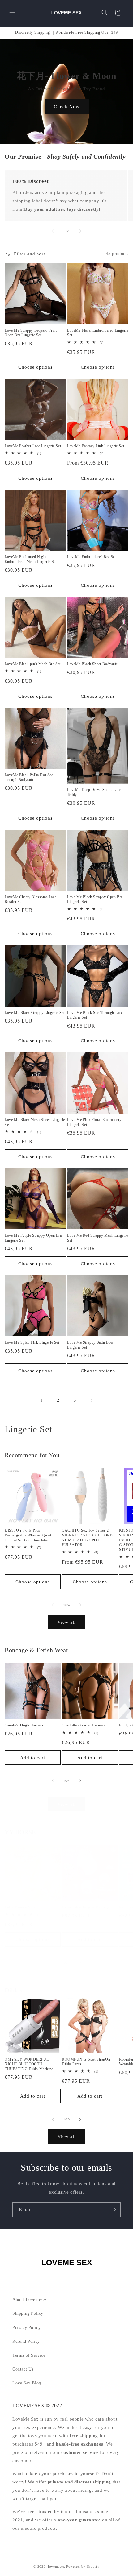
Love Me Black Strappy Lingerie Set (34, 1013)
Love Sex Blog (27, 2383)
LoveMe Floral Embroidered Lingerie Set (98, 333)
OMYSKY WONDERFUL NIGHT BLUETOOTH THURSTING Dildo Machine (29, 2064)
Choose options (35, 367)
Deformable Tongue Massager (86, 1907)
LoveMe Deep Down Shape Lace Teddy (94, 792)
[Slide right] (80, 231)
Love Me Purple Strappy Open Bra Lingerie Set (33, 1238)
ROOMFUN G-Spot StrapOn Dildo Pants (86, 2062)
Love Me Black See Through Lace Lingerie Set (95, 1015)
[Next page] (92, 1400)
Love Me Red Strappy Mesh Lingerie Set (98, 1238)
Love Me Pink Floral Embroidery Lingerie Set (94, 1122)
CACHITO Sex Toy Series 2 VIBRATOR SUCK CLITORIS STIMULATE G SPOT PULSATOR (88, 1538)
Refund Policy (26, 2341)
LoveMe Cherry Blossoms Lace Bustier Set (30, 899)
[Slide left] (53, 231)
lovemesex (56, 2566)
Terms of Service (29, 2355)
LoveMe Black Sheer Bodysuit (92, 664)
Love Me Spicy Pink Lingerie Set (32, 1342)
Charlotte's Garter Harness (84, 1725)
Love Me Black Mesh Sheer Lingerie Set (35, 1122)
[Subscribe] (114, 2210)
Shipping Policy (28, 2313)
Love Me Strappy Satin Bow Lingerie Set (90, 1345)
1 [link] (42, 1400)
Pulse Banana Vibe (20, 1907)
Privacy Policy (26, 2328)
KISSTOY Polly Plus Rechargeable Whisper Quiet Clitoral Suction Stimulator (28, 1535)
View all (67, 1622)
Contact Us (23, 2369)
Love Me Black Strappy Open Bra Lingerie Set (95, 899)
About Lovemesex (30, 2299)
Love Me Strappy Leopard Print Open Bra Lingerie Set (31, 333)
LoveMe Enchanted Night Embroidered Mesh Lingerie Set (31, 559)
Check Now (67, 106)
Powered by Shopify (83, 2566)
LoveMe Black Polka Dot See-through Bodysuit (30, 777)
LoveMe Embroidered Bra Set (92, 557)
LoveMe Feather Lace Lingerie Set (33, 446)
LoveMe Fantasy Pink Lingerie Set (96, 446)
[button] (12, 13)
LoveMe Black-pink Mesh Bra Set (33, 664)
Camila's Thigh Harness (24, 1725)
